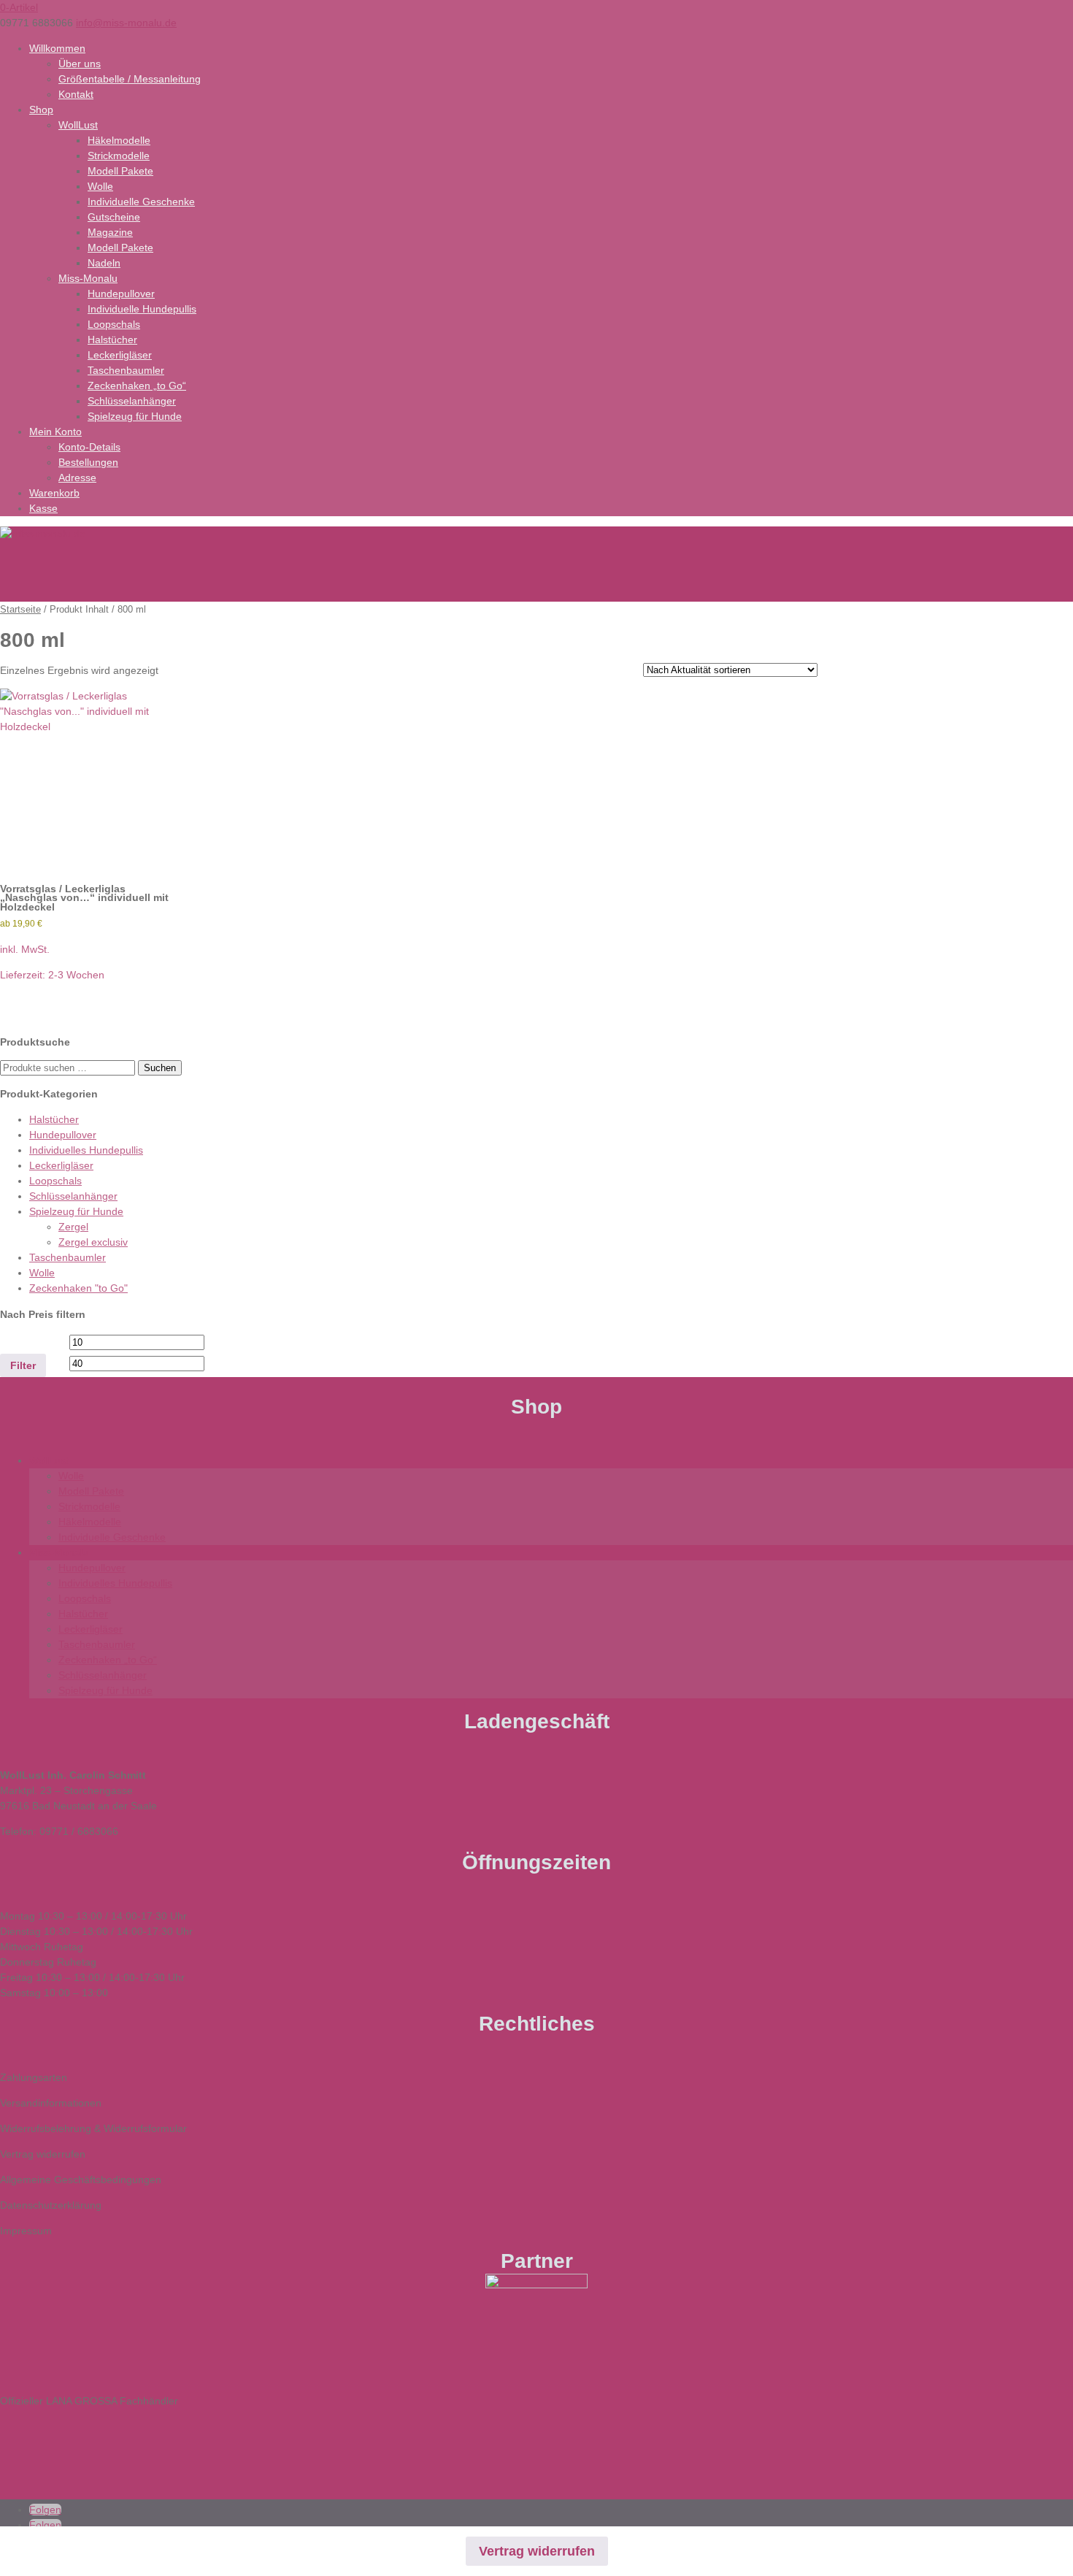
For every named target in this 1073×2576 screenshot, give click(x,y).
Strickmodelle (119, 156)
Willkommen (57, 48)
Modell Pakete (120, 171)
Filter (23, 1365)
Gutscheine (114, 217)
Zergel (73, 1227)
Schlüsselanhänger (132, 401)
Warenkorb (54, 493)
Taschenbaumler (126, 370)
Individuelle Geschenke (141, 202)
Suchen (160, 1068)
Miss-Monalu (88, 278)
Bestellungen (88, 462)
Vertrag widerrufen (537, 2551)
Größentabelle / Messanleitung (130, 79)
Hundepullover (121, 294)
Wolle (100, 186)
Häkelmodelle (119, 140)
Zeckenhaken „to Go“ (137, 386)
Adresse (77, 478)
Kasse (43, 508)
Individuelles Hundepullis (86, 1150)
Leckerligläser (120, 355)
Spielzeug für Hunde (135, 416)
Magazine (110, 232)
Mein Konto (55, 432)
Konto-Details (89, 447)
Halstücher (112, 340)
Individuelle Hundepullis (142, 309)
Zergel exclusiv (93, 1242)
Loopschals (114, 324)
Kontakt (76, 94)
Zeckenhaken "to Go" (78, 1288)
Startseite (20, 609)
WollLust (78, 125)
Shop (41, 110)
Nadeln (104, 263)
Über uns (80, 64)
